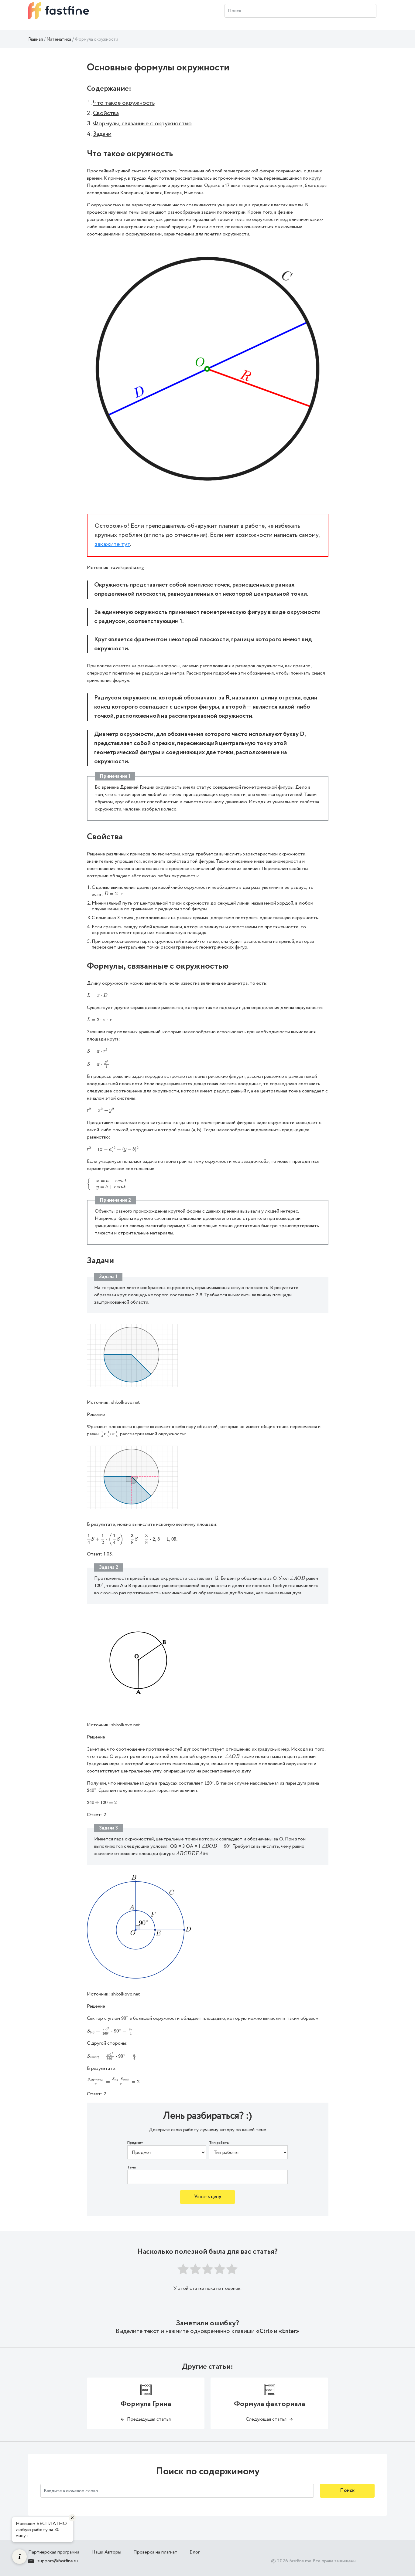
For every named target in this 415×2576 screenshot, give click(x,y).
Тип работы (219, 2143)
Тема (132, 2168)
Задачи (102, 134)
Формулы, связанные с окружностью (142, 124)
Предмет (135, 2143)
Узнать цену (208, 2197)
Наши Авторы (106, 2552)
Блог (195, 2552)
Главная (36, 39)
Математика (59, 39)
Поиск (347, 2491)
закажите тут (112, 544)
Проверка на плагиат (155, 2552)
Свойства (106, 113)
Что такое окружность (124, 103)
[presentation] (114, 894)
